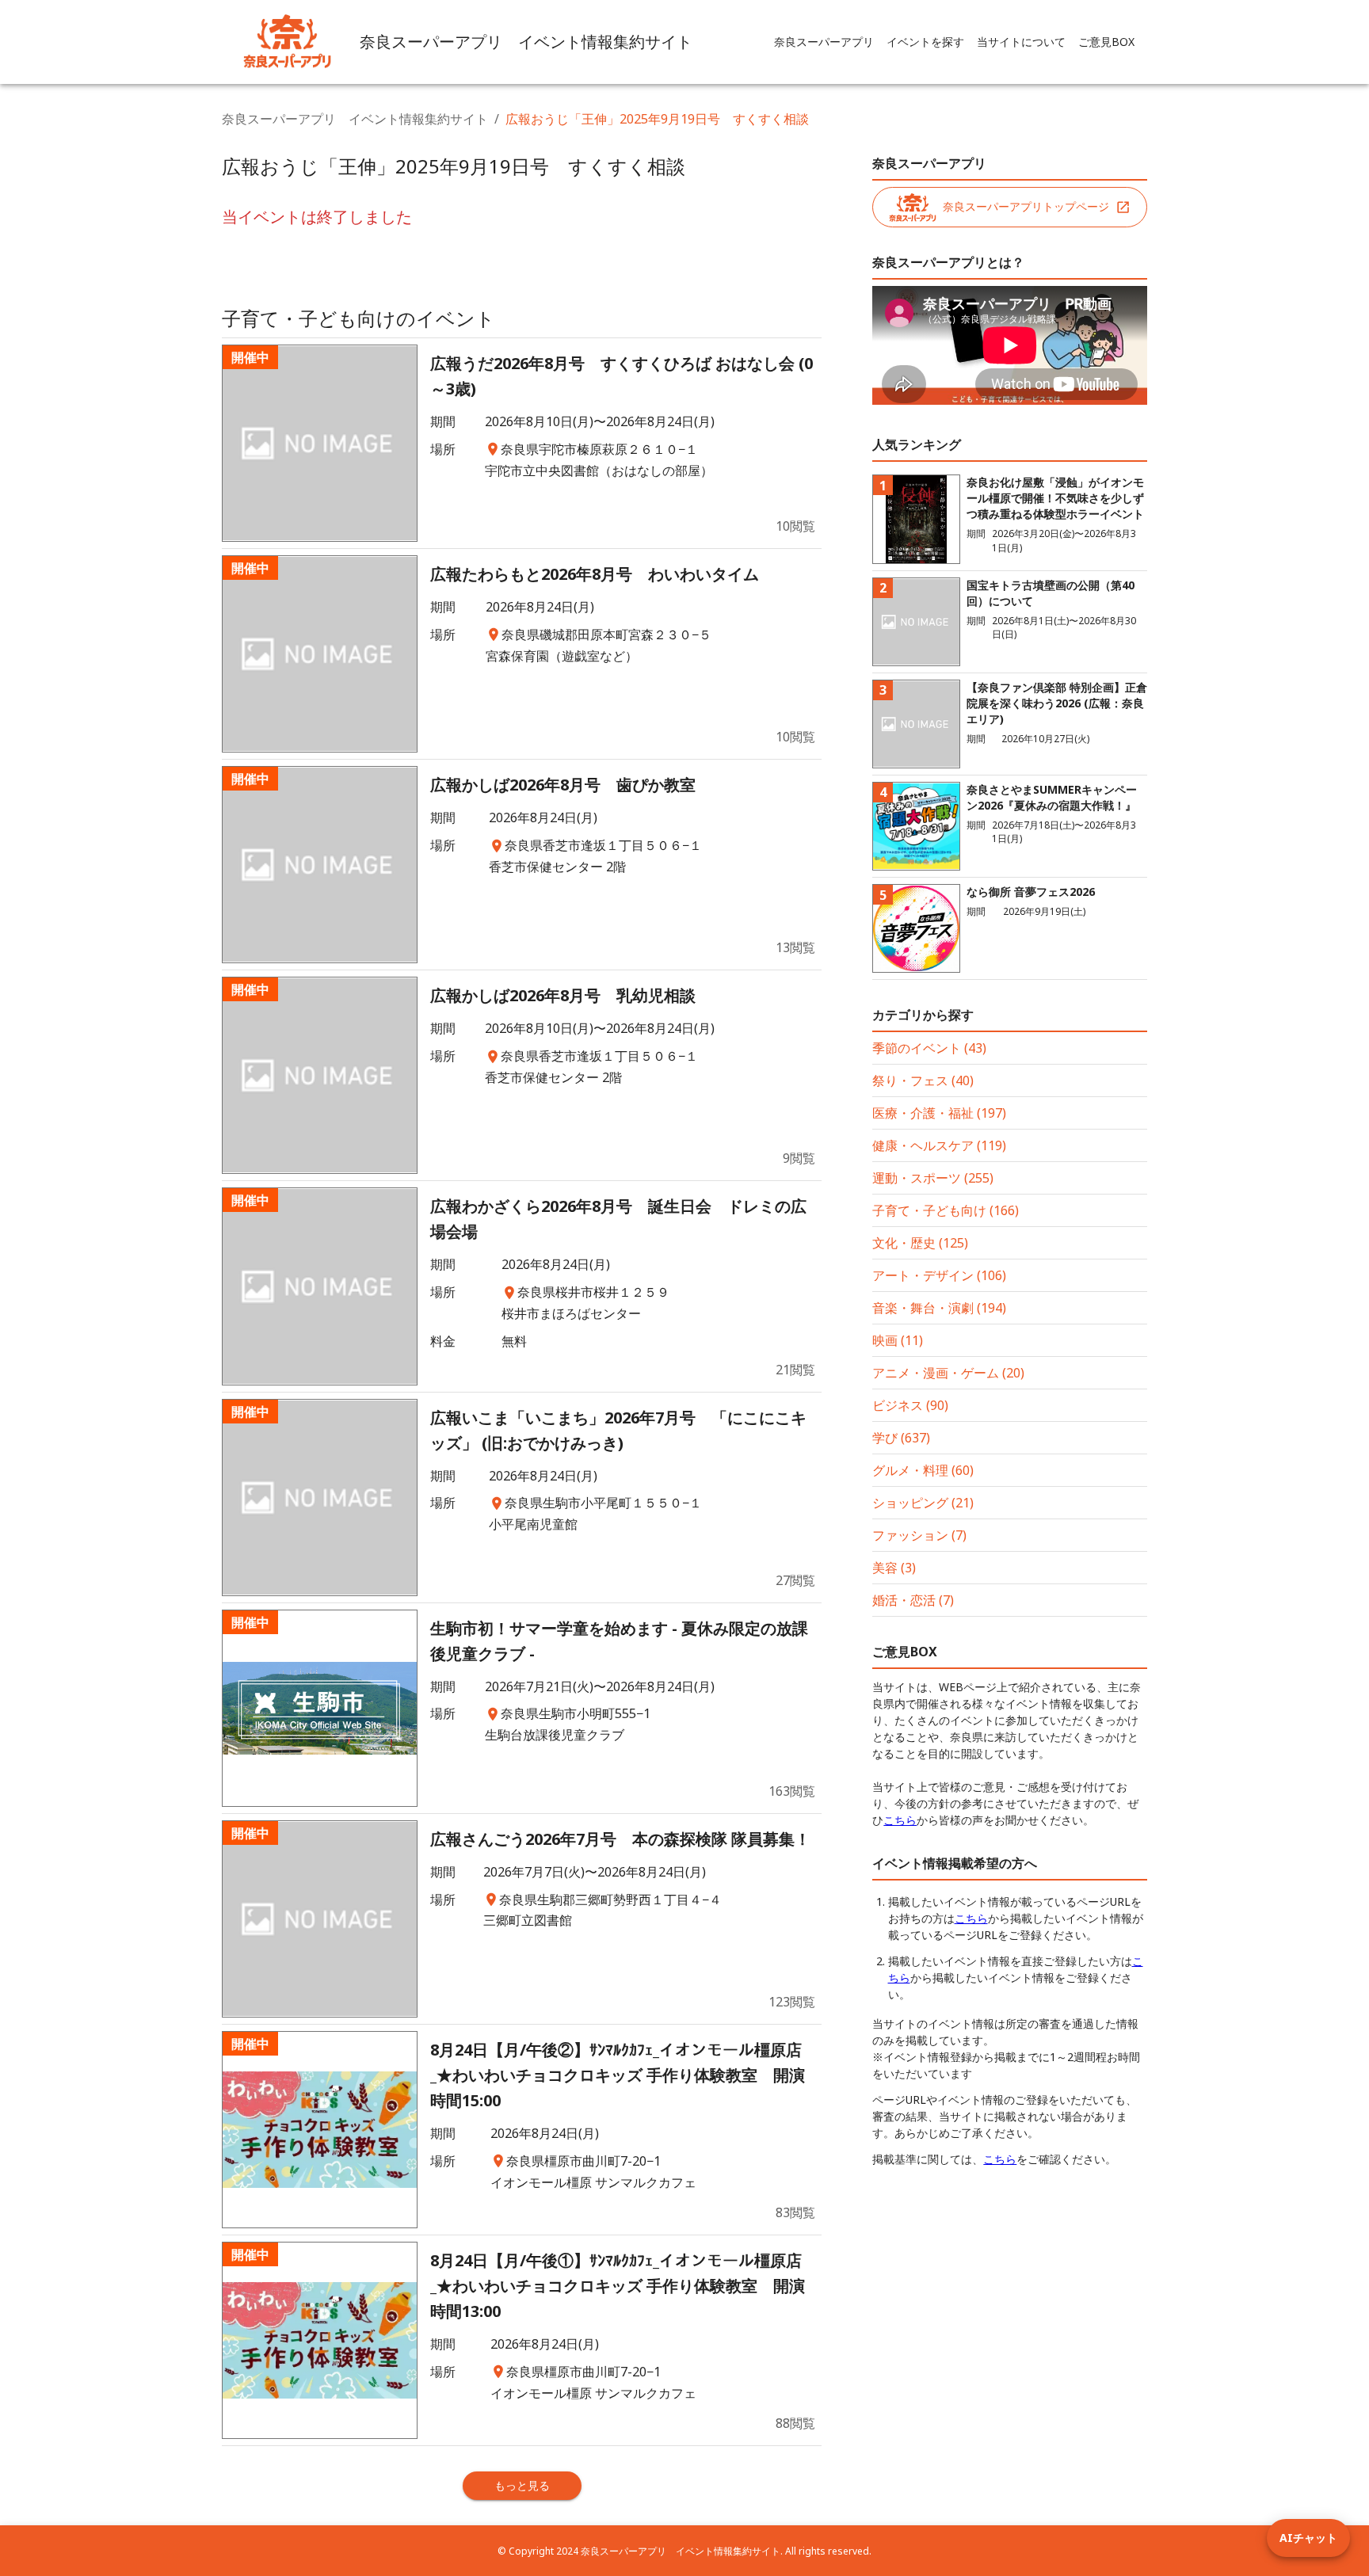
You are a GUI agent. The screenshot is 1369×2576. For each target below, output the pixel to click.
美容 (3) (894, 1568)
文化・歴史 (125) (920, 1243)
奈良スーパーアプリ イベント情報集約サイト (355, 119)
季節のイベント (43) (929, 1048)
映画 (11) (898, 1340)
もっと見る (522, 2485)
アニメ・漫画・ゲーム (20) (948, 1373)
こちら (900, 1820)
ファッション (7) (919, 1535)
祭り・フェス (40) (923, 1080)
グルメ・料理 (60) (923, 1470)
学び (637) (901, 1438)
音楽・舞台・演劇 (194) (939, 1308)
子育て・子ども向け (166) (946, 1210)
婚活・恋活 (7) (913, 1600)
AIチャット (1308, 2538)
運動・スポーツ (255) (933, 1178)
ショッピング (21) (923, 1503)
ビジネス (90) (910, 1405)
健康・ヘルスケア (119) (939, 1145)
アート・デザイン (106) (939, 1275)
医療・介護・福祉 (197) (939, 1113)
